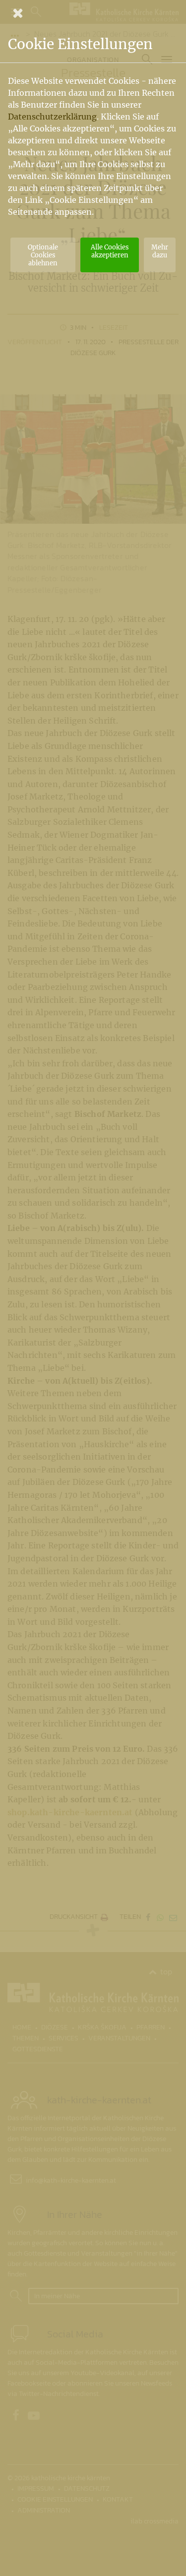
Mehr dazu (160, 251)
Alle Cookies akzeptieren (110, 251)
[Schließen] (93, 13)
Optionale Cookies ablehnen (43, 255)
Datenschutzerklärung (52, 117)
